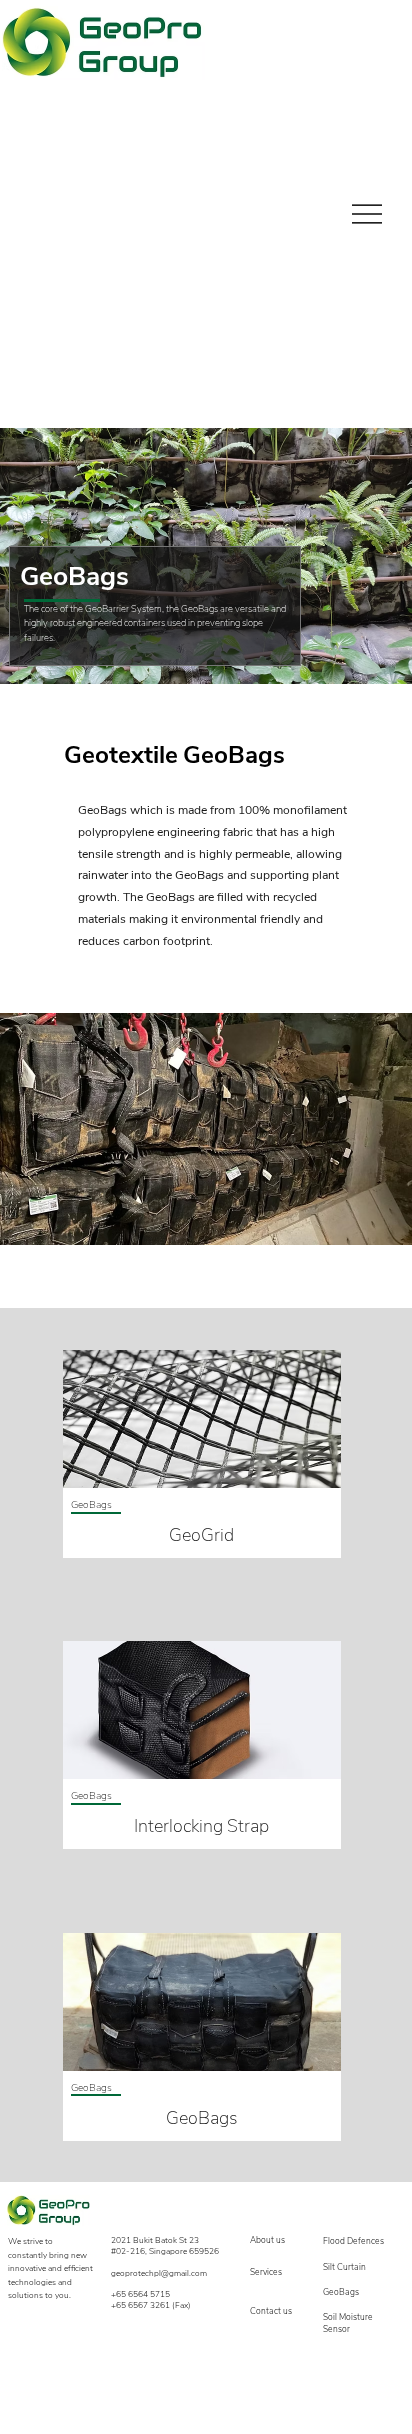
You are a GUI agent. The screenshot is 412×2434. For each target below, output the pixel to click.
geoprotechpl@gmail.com (159, 2273)
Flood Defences (353, 2241)
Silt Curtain (344, 2267)
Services (266, 2272)
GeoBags (341, 2292)
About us (267, 2240)
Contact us (271, 2311)
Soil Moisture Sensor (348, 2323)
